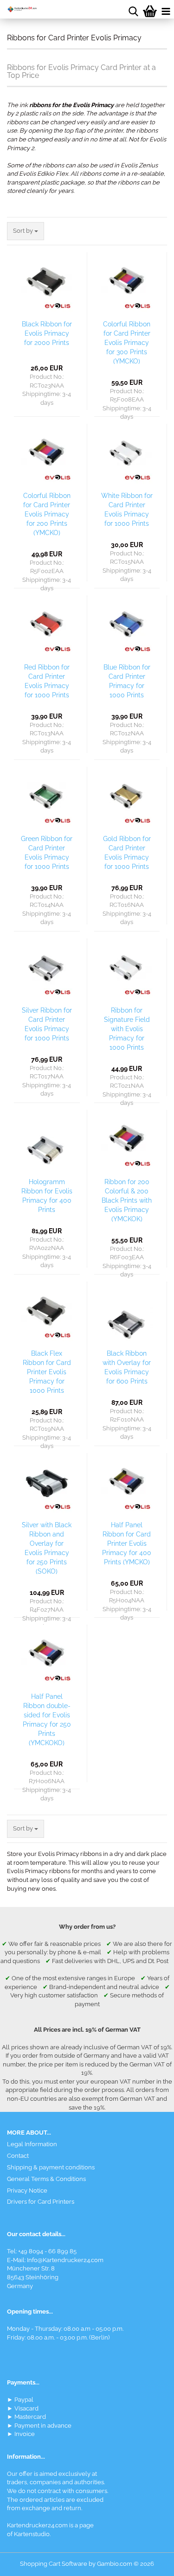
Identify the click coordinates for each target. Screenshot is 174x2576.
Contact (18, 2156)
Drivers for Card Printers (41, 2202)
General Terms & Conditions (46, 2179)
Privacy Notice (27, 2190)
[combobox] (26, 231)
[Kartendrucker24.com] (19, 9)
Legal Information (32, 2144)
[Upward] (148, 2562)
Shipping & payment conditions (51, 2167)
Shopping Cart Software (54, 2564)
